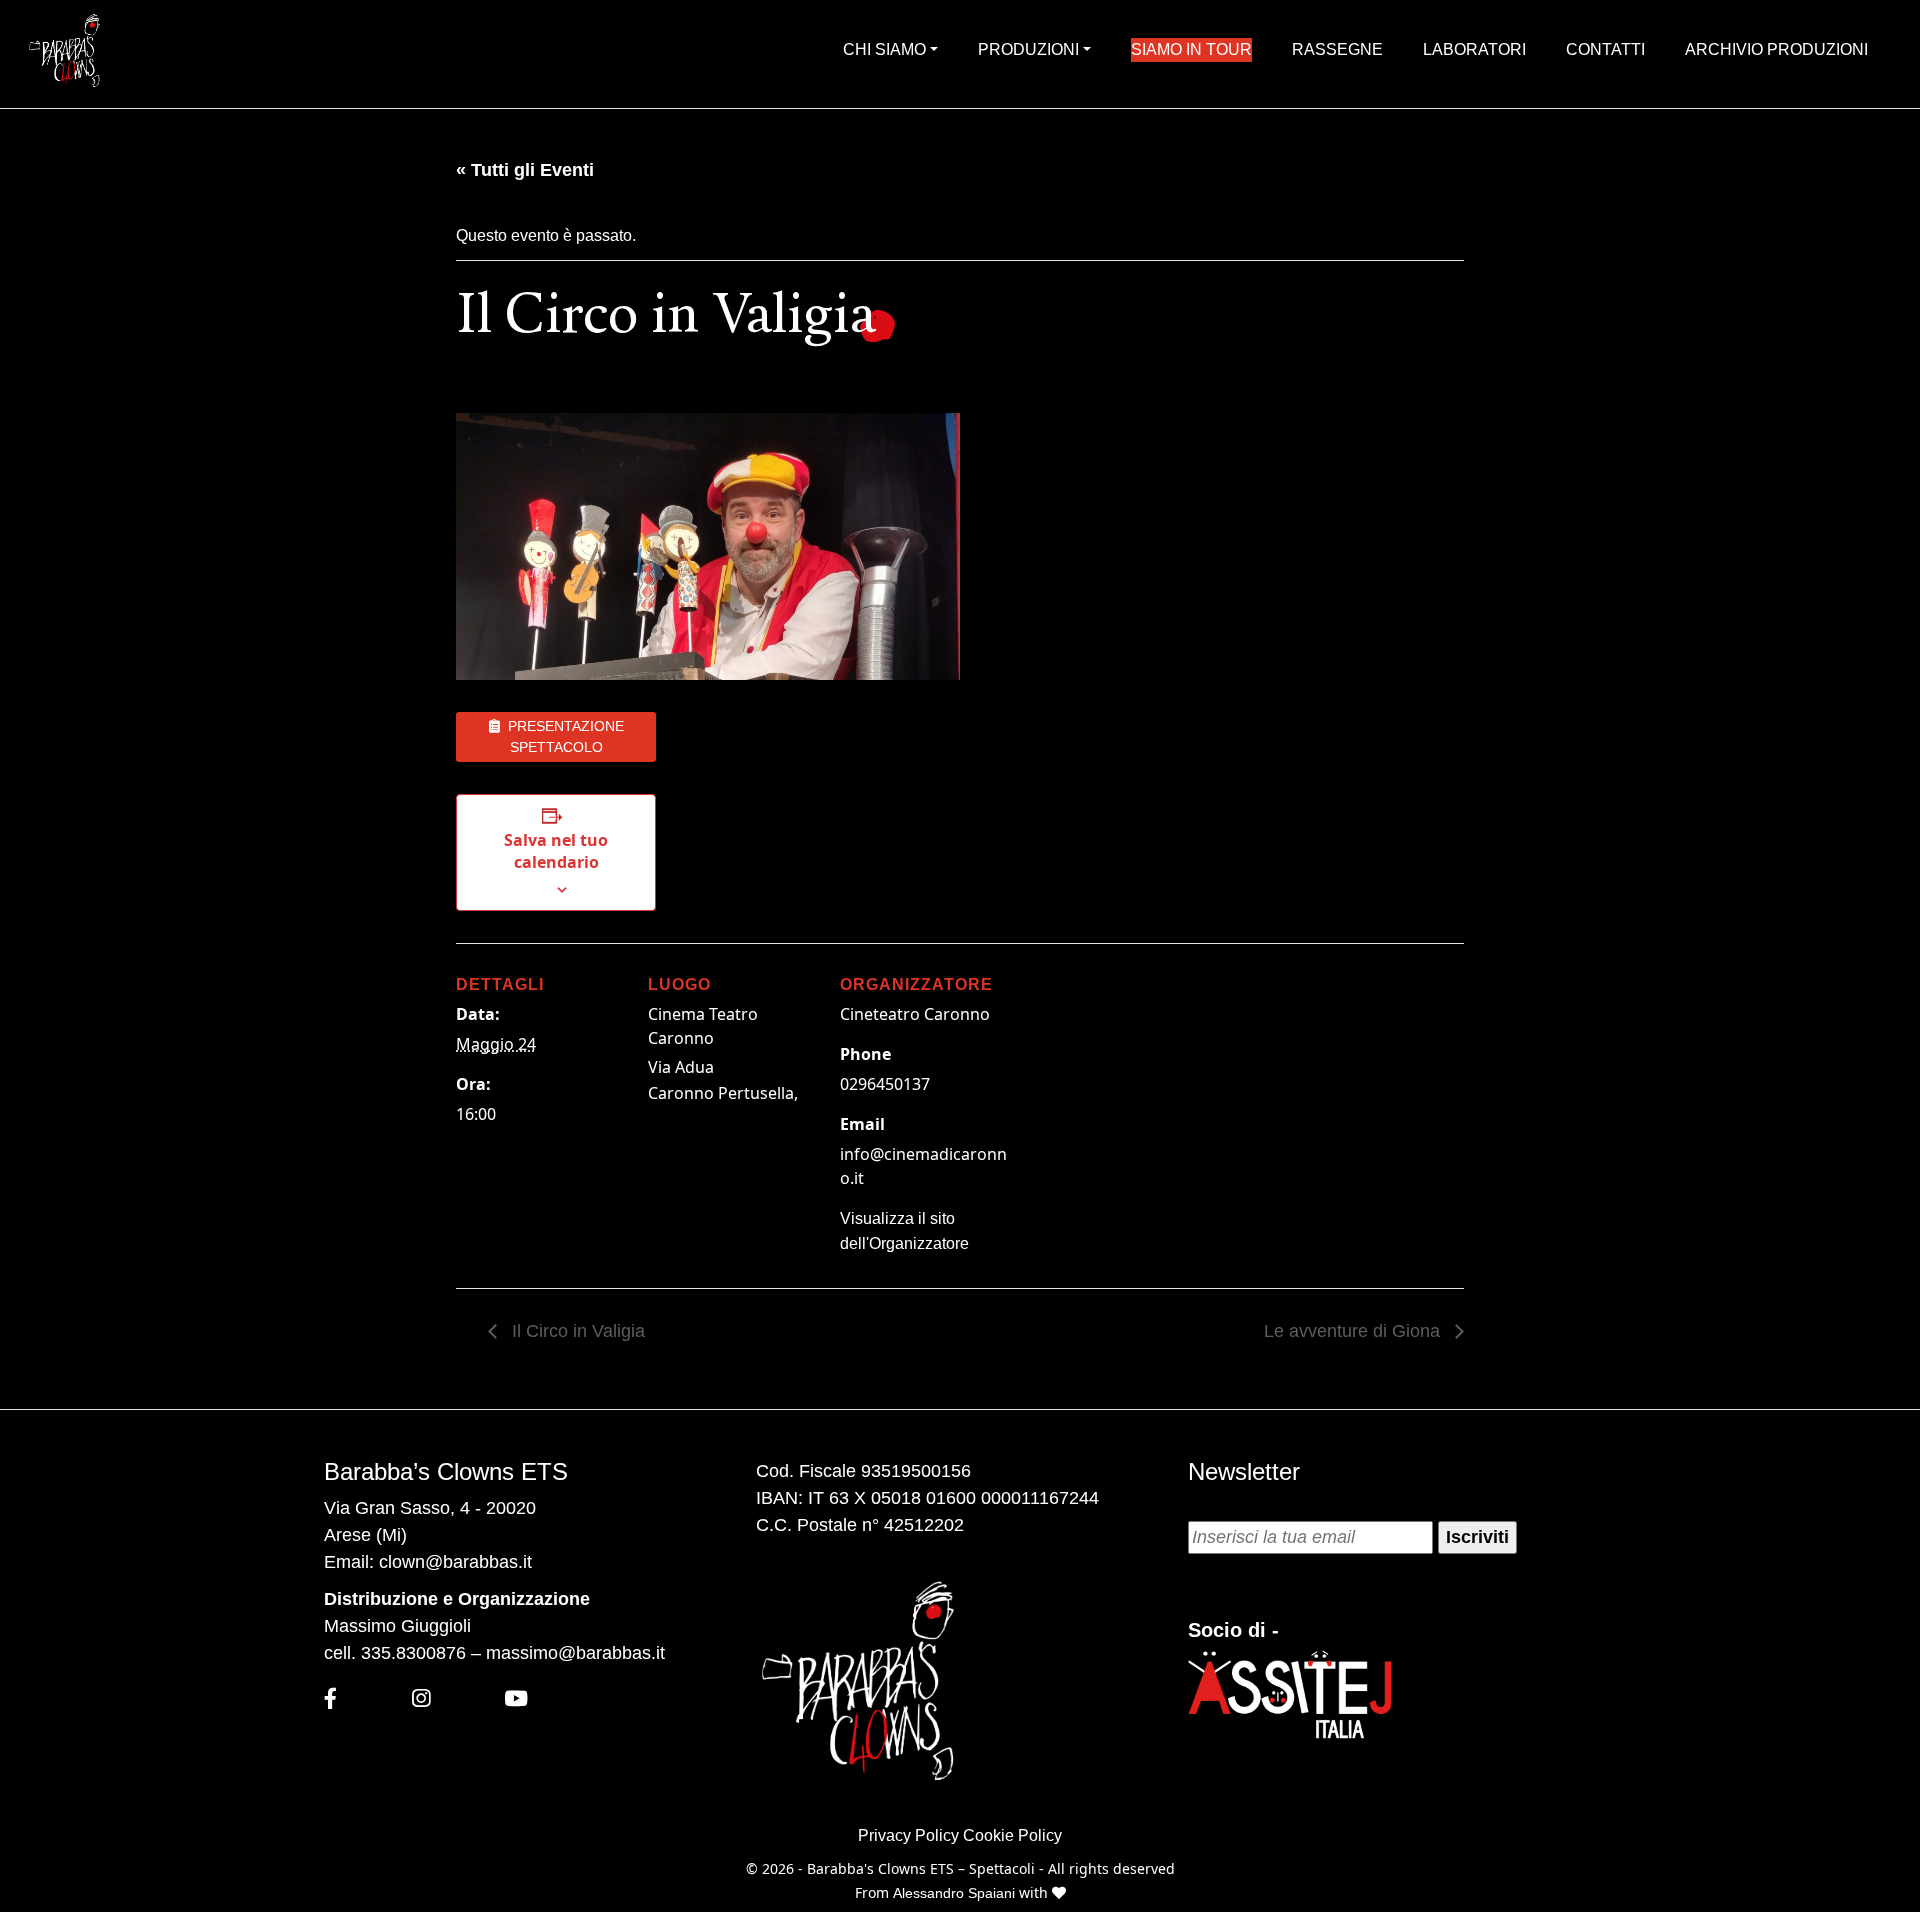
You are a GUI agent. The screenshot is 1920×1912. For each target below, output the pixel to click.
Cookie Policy (1012, 1835)
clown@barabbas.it (455, 1562)
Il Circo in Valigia (576, 1331)
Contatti (1605, 49)
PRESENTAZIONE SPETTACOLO (562, 736)
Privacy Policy (908, 1835)
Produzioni (1028, 49)
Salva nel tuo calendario (556, 851)
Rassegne (1337, 49)
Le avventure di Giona (1354, 1331)
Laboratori (1474, 49)
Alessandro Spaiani (956, 1893)
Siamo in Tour (1191, 49)
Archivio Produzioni (1776, 49)
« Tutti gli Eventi (525, 170)
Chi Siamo (884, 49)
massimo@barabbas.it (575, 1653)
